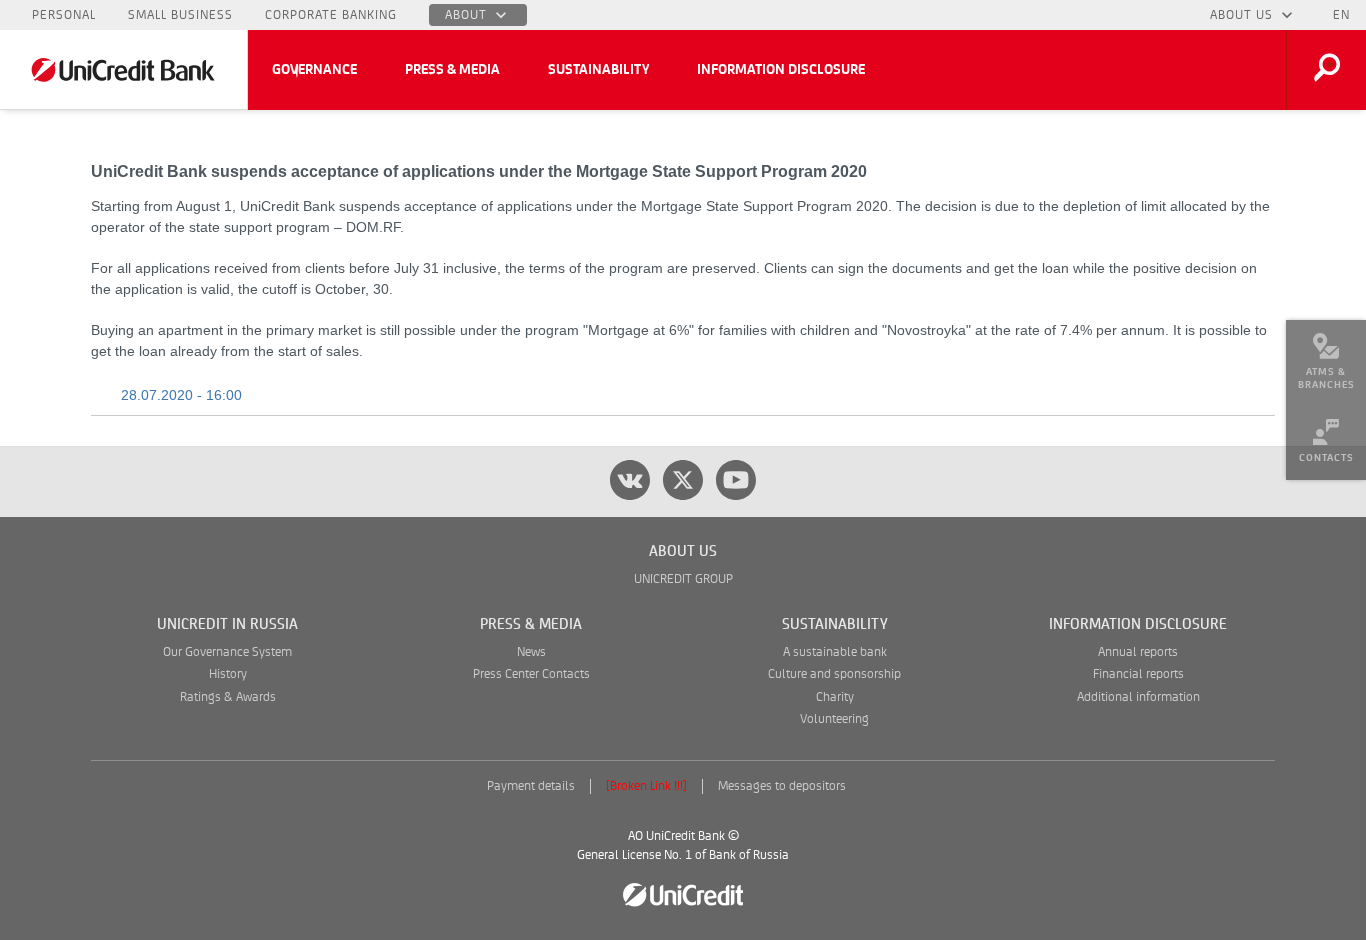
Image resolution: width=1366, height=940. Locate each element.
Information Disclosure (781, 70)
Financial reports (1138, 674)
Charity (835, 697)
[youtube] (736, 480)
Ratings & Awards (228, 697)
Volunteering (834, 719)
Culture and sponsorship (834, 674)
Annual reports (1138, 652)
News (531, 652)
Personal (64, 15)
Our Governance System (227, 652)
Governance (314, 70)
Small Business (180, 15)
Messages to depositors (782, 786)
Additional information (1138, 697)
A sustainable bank (835, 652)
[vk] (630, 480)
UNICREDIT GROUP (683, 579)
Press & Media (452, 70)
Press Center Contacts (531, 674)
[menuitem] (1326, 360)
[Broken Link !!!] (646, 786)
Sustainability (598, 70)
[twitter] (683, 480)
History (228, 674)
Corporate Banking (331, 15)
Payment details (531, 786)
